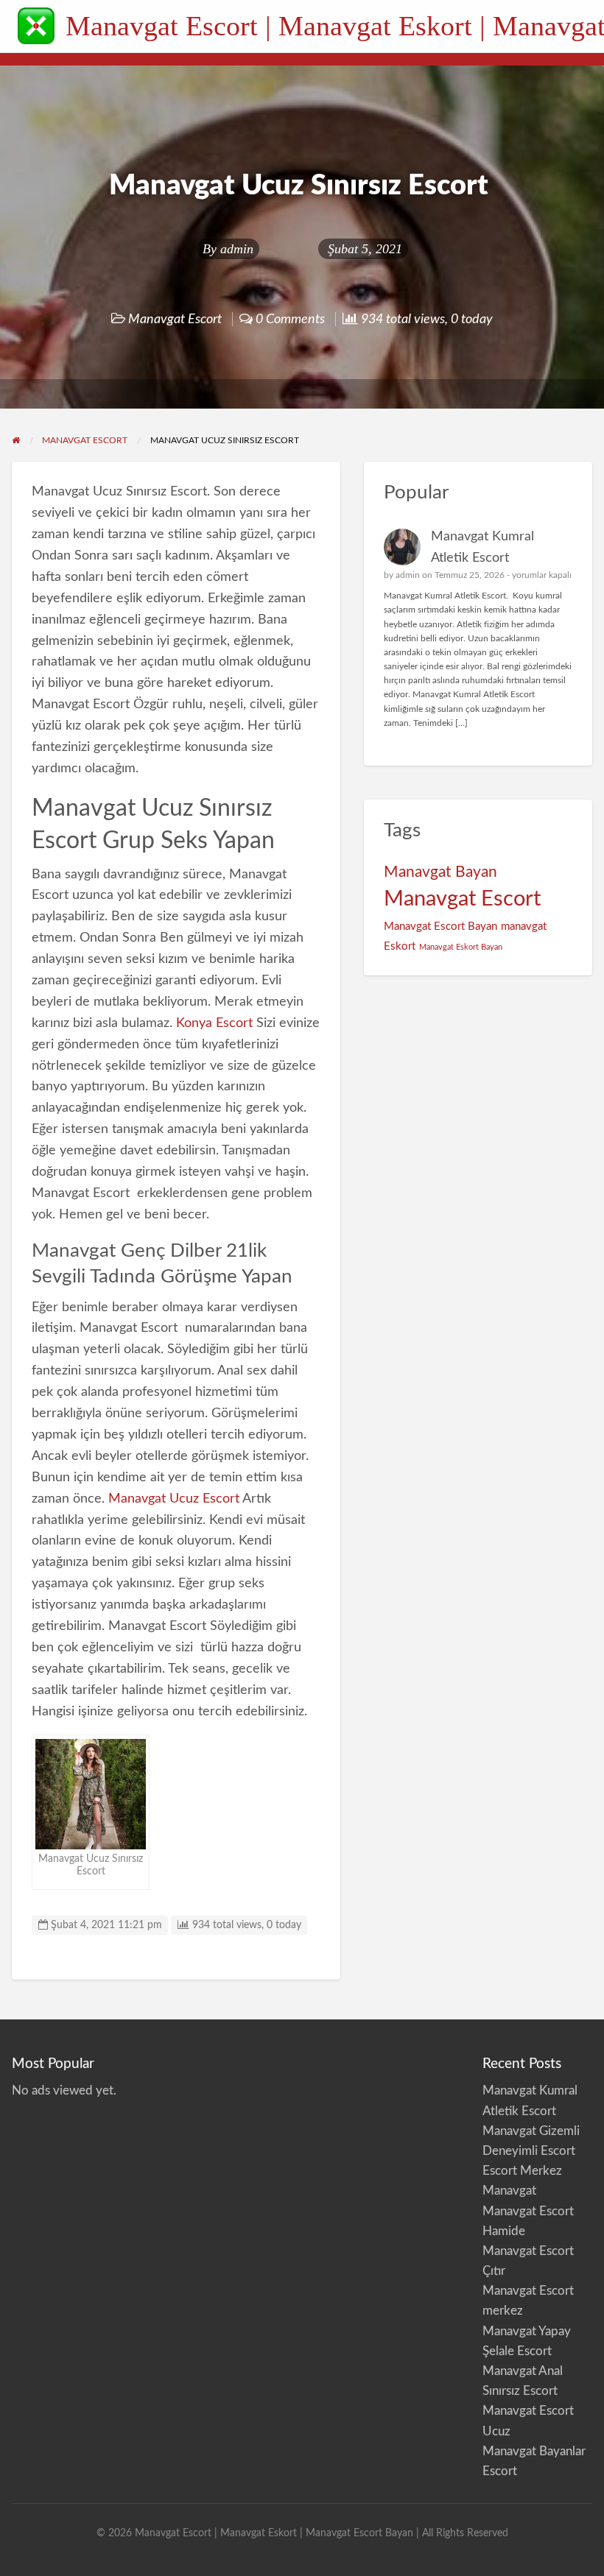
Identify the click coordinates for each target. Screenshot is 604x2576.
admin (237, 249)
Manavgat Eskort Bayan (461, 947)
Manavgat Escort (175, 319)
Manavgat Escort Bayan (440, 927)
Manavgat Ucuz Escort (174, 1499)
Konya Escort (214, 1023)
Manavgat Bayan (440, 872)
